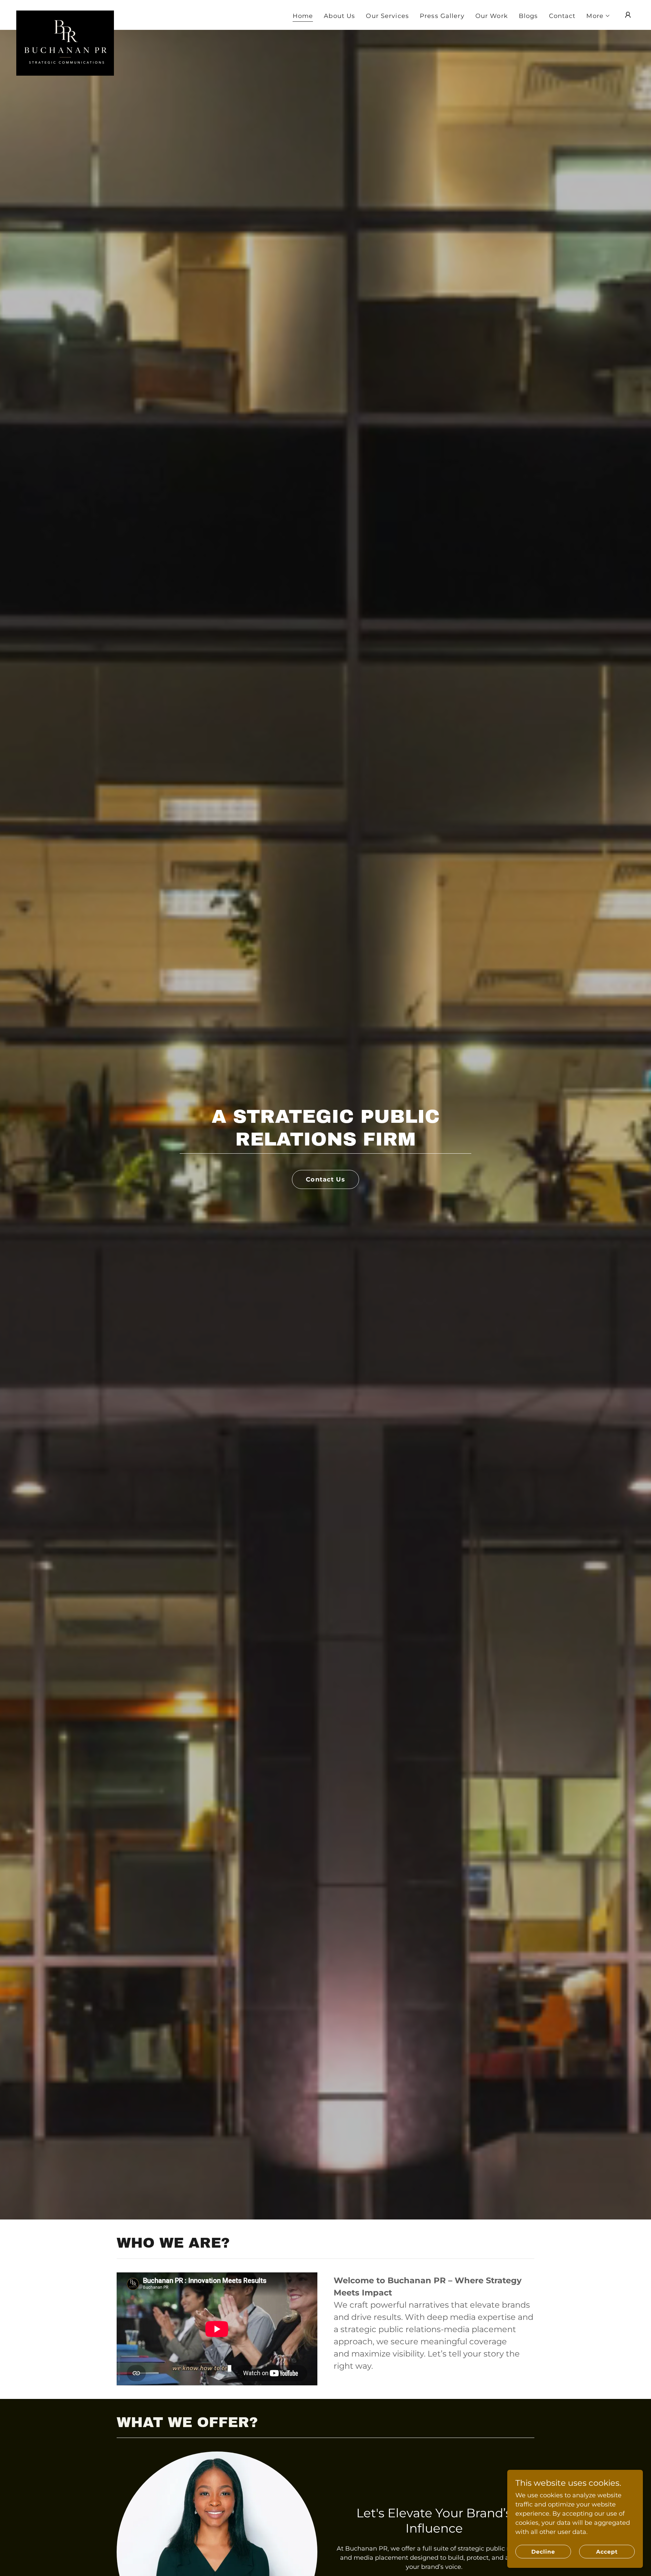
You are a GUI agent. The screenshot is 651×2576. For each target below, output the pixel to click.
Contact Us (325, 1179)
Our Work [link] (492, 16)
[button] (598, 16)
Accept (607, 2552)
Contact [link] (562, 16)
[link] (65, 14)
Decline (543, 2552)
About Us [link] (339, 16)
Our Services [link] (387, 16)
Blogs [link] (528, 16)
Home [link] (303, 16)
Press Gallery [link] (442, 16)
